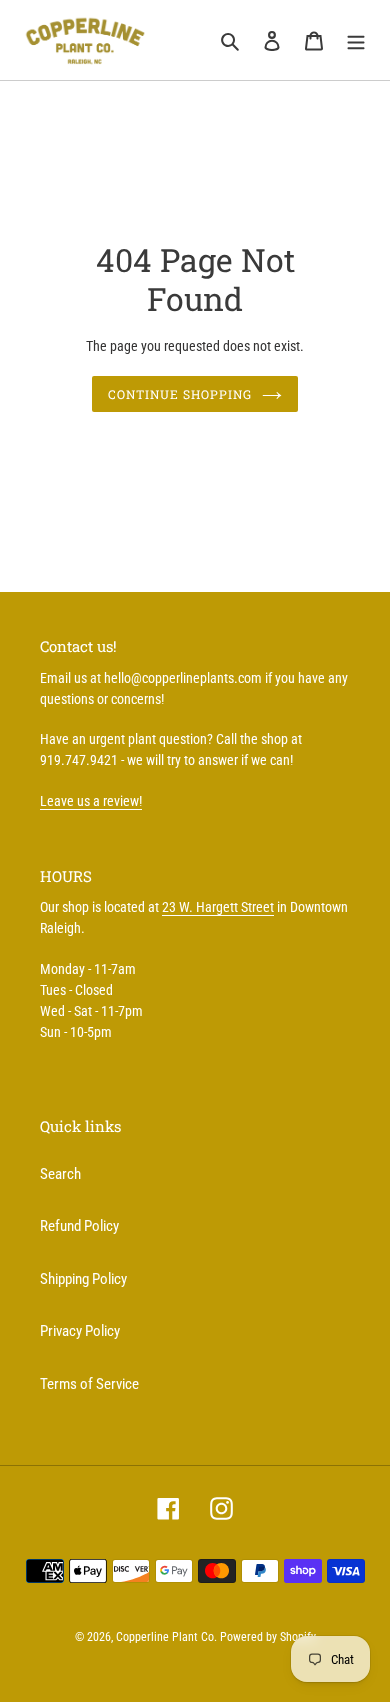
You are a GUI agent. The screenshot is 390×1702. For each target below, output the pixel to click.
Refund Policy (79, 1226)
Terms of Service (89, 1384)
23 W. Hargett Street (218, 907)
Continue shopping (180, 394)
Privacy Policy (80, 1331)
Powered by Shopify (268, 1637)
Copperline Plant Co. (166, 1637)
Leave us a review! (91, 801)
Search (60, 1174)
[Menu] (356, 40)
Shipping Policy (83, 1279)
